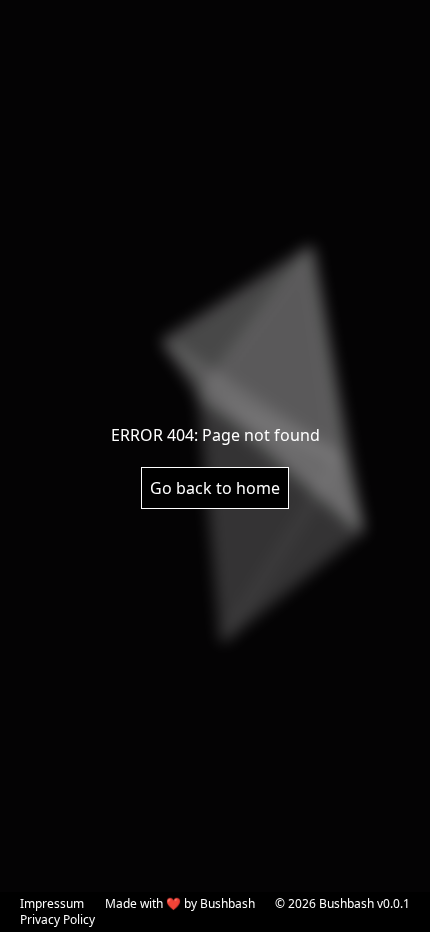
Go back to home (215, 488)
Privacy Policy (57, 920)
